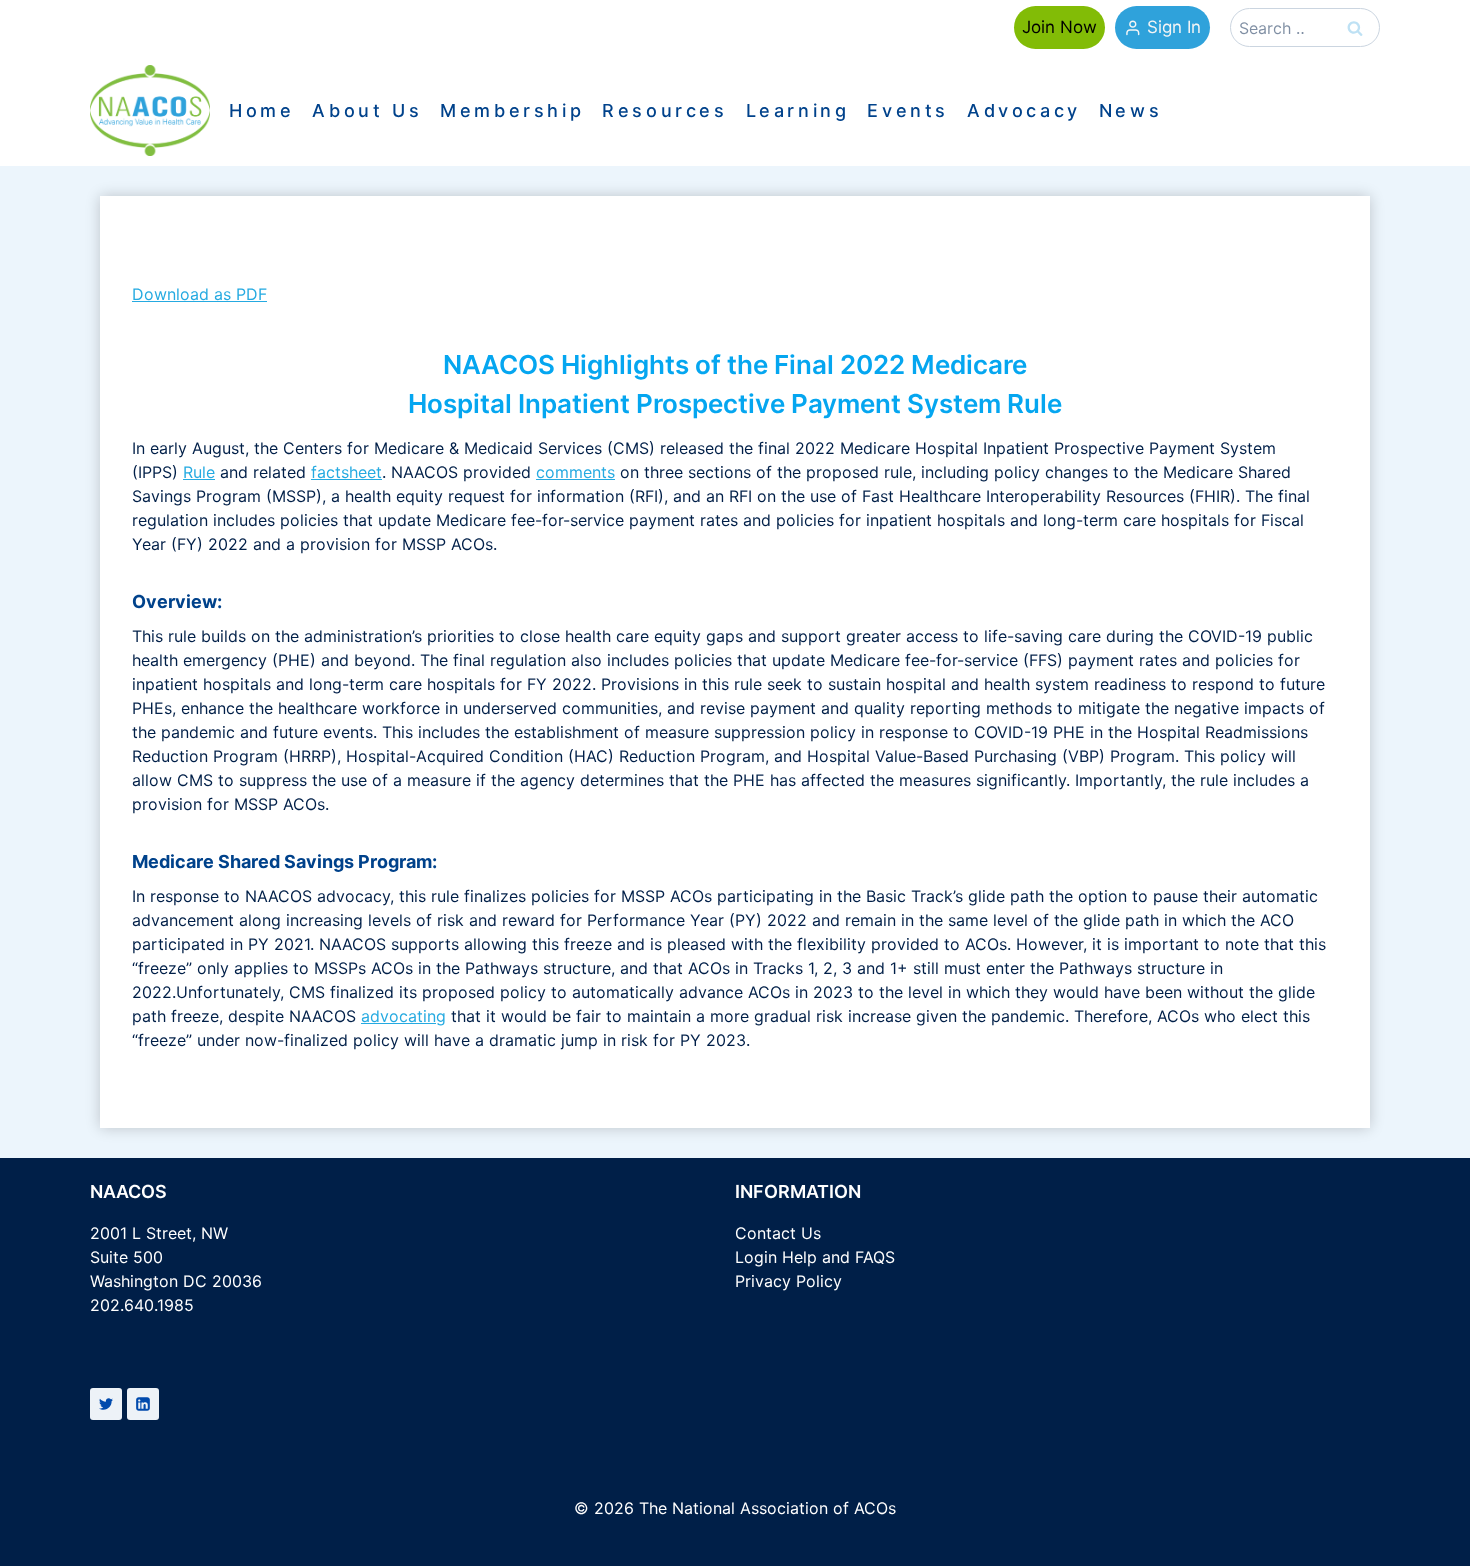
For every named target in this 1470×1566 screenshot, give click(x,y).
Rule (199, 472)
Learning (798, 111)
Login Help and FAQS (815, 1257)
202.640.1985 (142, 1305)
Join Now (1059, 27)
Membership (512, 111)
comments (575, 472)
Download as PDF (199, 294)
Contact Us (778, 1233)
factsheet (346, 472)
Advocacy (1024, 111)
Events (908, 111)
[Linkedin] (143, 1404)
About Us (367, 111)
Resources (664, 111)
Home (261, 111)
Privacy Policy (788, 1281)
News (1130, 111)
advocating (403, 1016)
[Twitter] (106, 1404)
